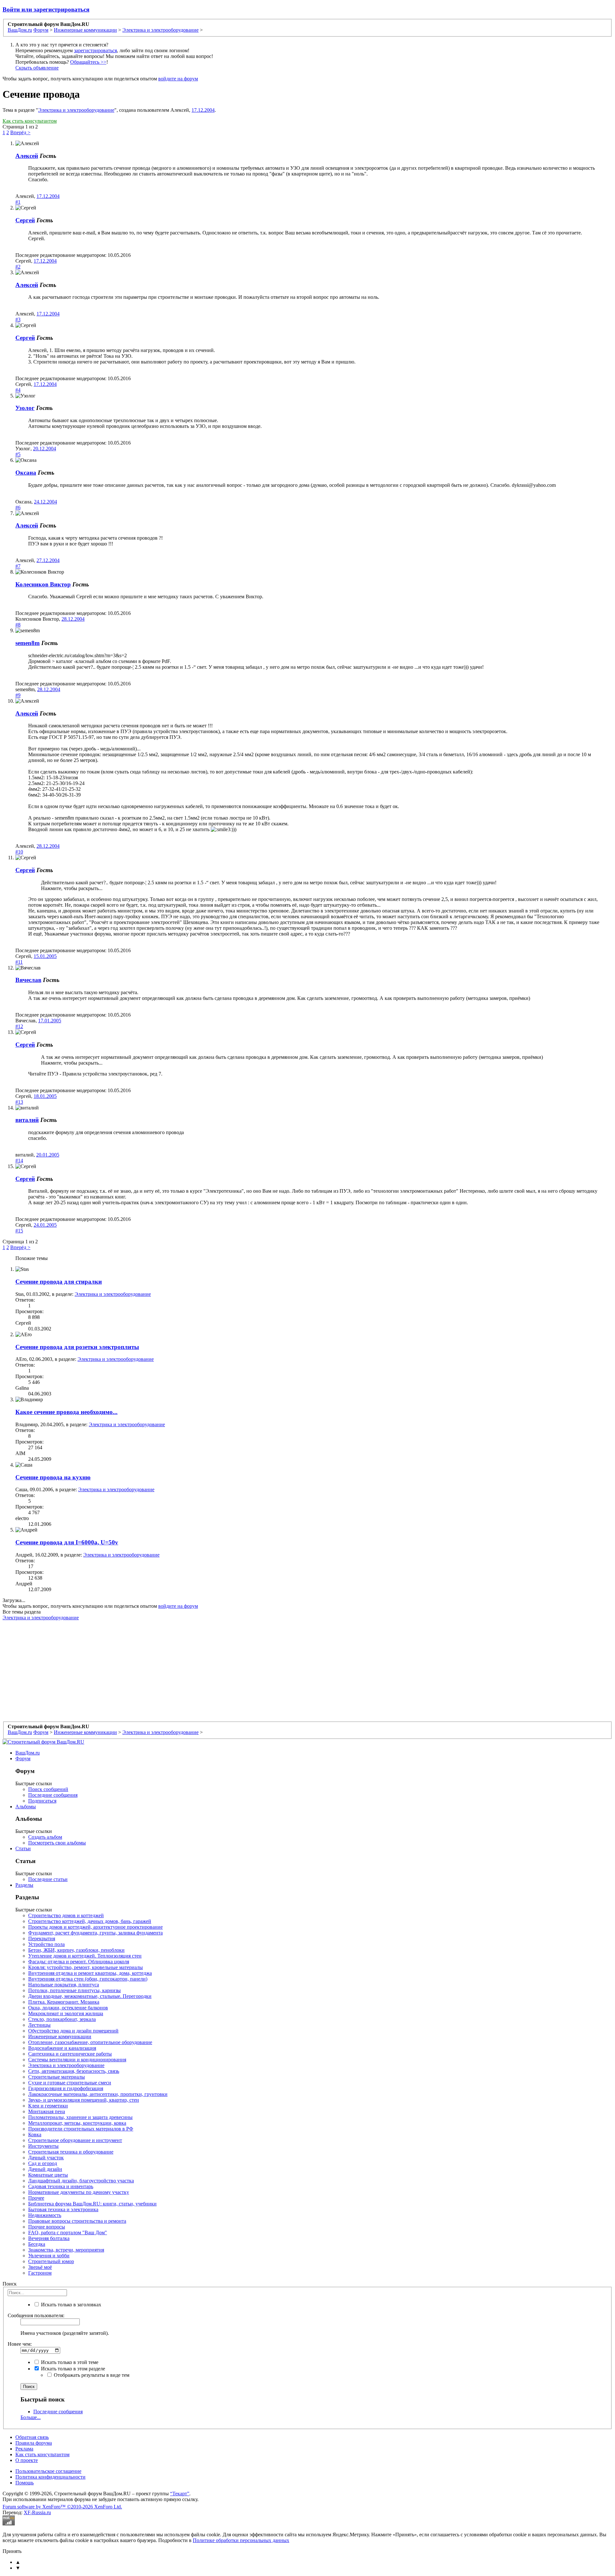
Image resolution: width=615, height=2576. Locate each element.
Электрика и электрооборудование (76, 110)
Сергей (25, 220)
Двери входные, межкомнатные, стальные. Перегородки (90, 1996)
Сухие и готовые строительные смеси (70, 2083)
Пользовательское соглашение (48, 2471)
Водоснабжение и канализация (62, 2048)
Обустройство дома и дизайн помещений (73, 2031)
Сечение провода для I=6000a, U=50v (67, 1542)
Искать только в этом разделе (72, 2369)
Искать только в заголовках (70, 2305)
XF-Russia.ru (37, 2512)
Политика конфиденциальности (50, 2477)
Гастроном (40, 2273)
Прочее (36, 2198)
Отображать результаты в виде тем (91, 2375)
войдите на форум (178, 79)
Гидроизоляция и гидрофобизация (66, 2088)
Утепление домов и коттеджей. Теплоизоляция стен (85, 1956)
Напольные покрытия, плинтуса (64, 1985)
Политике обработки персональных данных (241, 2540)
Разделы (24, 1885)
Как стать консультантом (30, 121)
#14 (19, 1161)
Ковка (35, 2134)
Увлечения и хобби (49, 2256)
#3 (18, 319)
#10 (19, 852)
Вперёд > (20, 132)
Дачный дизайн (45, 2169)
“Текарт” (180, 2494)
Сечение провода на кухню (53, 1477)
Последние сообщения (53, 1795)
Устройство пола (46, 1944)
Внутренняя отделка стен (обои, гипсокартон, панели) (88, 1979)
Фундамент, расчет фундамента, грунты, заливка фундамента (95, 1933)
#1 (18, 202)
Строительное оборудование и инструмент (75, 2140)
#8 (18, 625)
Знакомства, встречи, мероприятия (66, 2250)
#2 (18, 267)
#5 (18, 454)
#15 (19, 1231)
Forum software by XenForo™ (62, 2507)
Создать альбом (45, 1837)
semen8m (28, 643)
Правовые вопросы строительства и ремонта (77, 2221)
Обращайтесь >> (88, 62)
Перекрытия (42, 1938)
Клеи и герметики (48, 2106)
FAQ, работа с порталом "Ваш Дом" (68, 2233)
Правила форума (34, 2443)
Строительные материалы (57, 2077)
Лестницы (39, 2025)
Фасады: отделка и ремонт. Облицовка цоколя (79, 1962)
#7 (18, 566)
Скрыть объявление (37, 68)
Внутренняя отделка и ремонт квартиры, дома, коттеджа (90, 1973)
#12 (19, 1026)
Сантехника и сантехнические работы (70, 2054)
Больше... (31, 2417)
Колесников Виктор (43, 584)
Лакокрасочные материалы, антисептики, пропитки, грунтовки (98, 2094)
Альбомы (26, 1807)
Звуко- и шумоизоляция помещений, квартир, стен (84, 2100)
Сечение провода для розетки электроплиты (77, 1347)
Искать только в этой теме (69, 2362)
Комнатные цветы (48, 2175)
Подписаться (42, 1801)
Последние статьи (48, 1879)
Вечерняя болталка (49, 2238)
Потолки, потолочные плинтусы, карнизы (74, 1990)
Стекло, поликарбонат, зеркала (62, 2019)
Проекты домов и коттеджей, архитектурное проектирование (95, 1927)
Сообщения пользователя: (36, 2315)
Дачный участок (46, 2158)
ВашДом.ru (28, 1753)
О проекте (27, 2460)
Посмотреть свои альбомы (57, 1843)
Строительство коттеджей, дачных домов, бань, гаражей (90, 1921)
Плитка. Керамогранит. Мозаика (64, 2002)
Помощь (25, 2483)
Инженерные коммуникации (60, 2036)
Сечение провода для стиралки (59, 1282)
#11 (19, 962)
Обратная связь (32, 2437)
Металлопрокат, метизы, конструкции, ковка (77, 2123)
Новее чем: (20, 2344)
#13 (19, 1102)
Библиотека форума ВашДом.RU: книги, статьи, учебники (92, 2204)
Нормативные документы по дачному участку (79, 2192)
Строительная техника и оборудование (71, 2152)
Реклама (24, 2449)
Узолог (25, 408)
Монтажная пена (47, 2111)
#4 (18, 390)
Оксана (26, 473)
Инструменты (43, 2146)
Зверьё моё (40, 2267)
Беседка (37, 2244)
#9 (18, 695)
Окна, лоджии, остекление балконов (68, 2008)
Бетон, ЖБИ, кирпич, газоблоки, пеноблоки (76, 1950)
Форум (23, 1758)
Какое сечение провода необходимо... (66, 1412)
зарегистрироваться (95, 50)
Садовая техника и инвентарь (61, 2186)
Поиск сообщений (48, 1789)
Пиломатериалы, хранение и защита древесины (80, 2117)
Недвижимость (45, 2215)
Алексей (27, 156)
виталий (27, 1120)
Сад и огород (43, 2163)
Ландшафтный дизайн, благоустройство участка (81, 2181)
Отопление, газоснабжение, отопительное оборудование (90, 2042)
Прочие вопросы (47, 2227)
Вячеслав (28, 980)
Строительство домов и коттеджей (66, 1915)
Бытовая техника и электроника (63, 2209)
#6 (18, 507)
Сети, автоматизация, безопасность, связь (74, 2071)
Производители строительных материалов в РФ (81, 2129)
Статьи (23, 1848)
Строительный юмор (51, 2261)
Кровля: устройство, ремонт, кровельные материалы (86, 1967)
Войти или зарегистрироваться (46, 9)
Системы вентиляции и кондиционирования (77, 2060)
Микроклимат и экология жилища (66, 2013)
